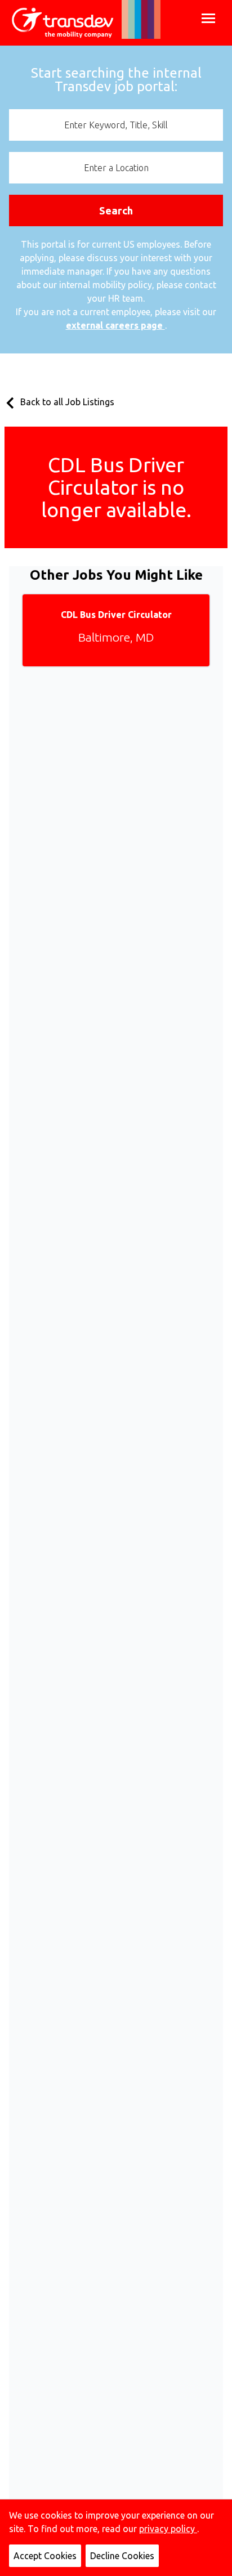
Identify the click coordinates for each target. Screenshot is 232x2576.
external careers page (115, 325)
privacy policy (168, 2529)
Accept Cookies (45, 2556)
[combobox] (116, 125)
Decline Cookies (122, 2556)
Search (116, 210)
